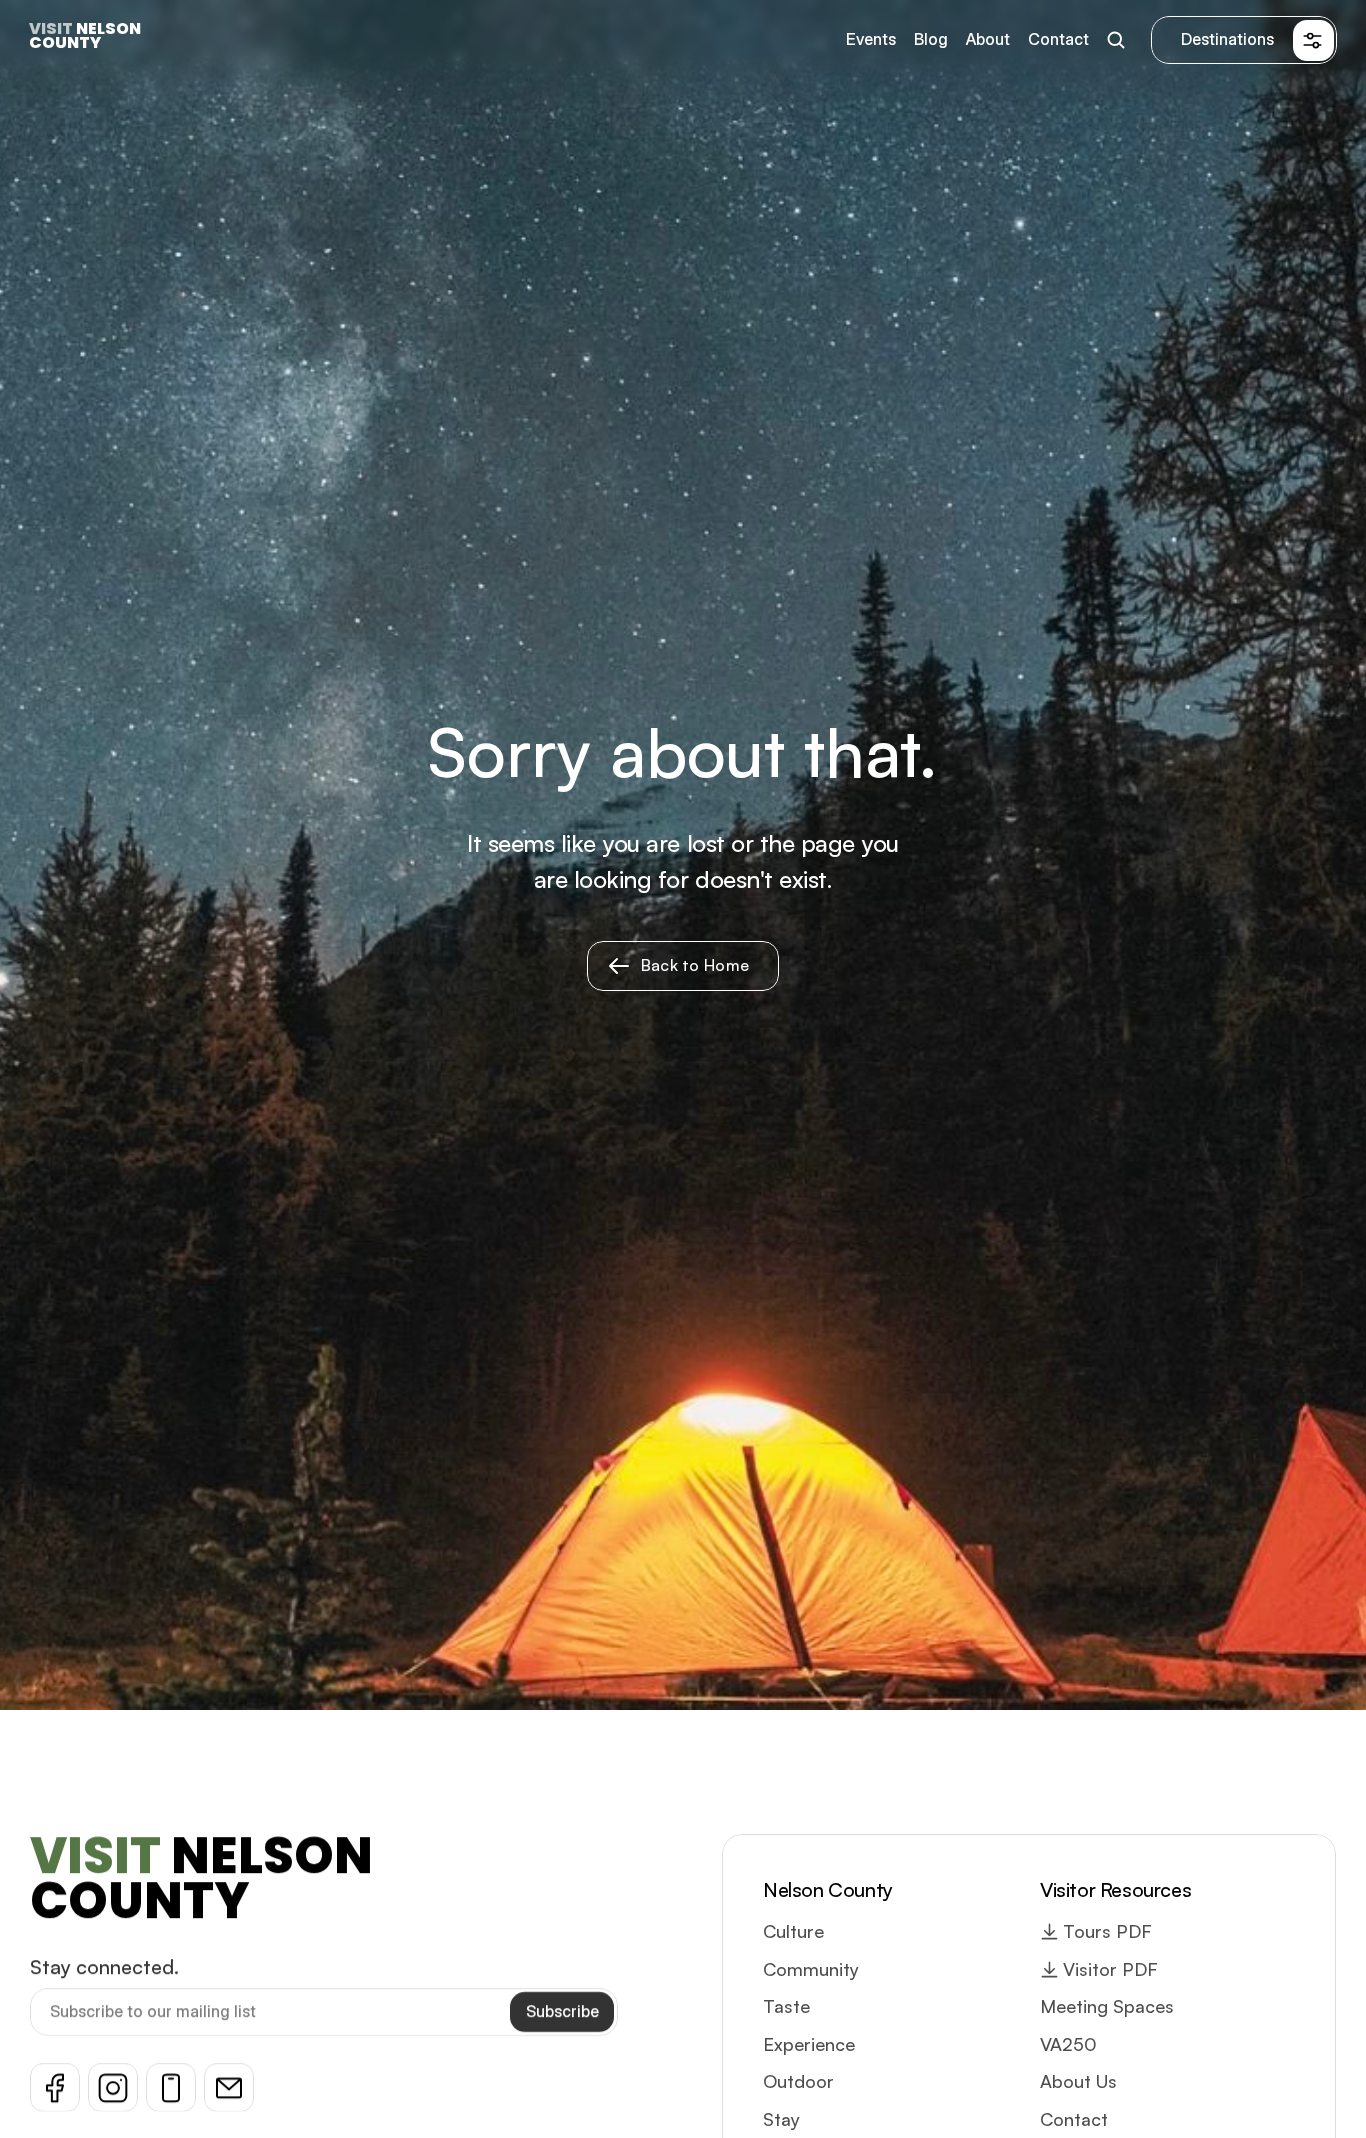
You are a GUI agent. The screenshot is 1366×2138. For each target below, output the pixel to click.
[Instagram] (113, 2087)
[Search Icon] (1115, 40)
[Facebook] (55, 2087)
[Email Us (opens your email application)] (229, 2087)
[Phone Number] (171, 2087)
